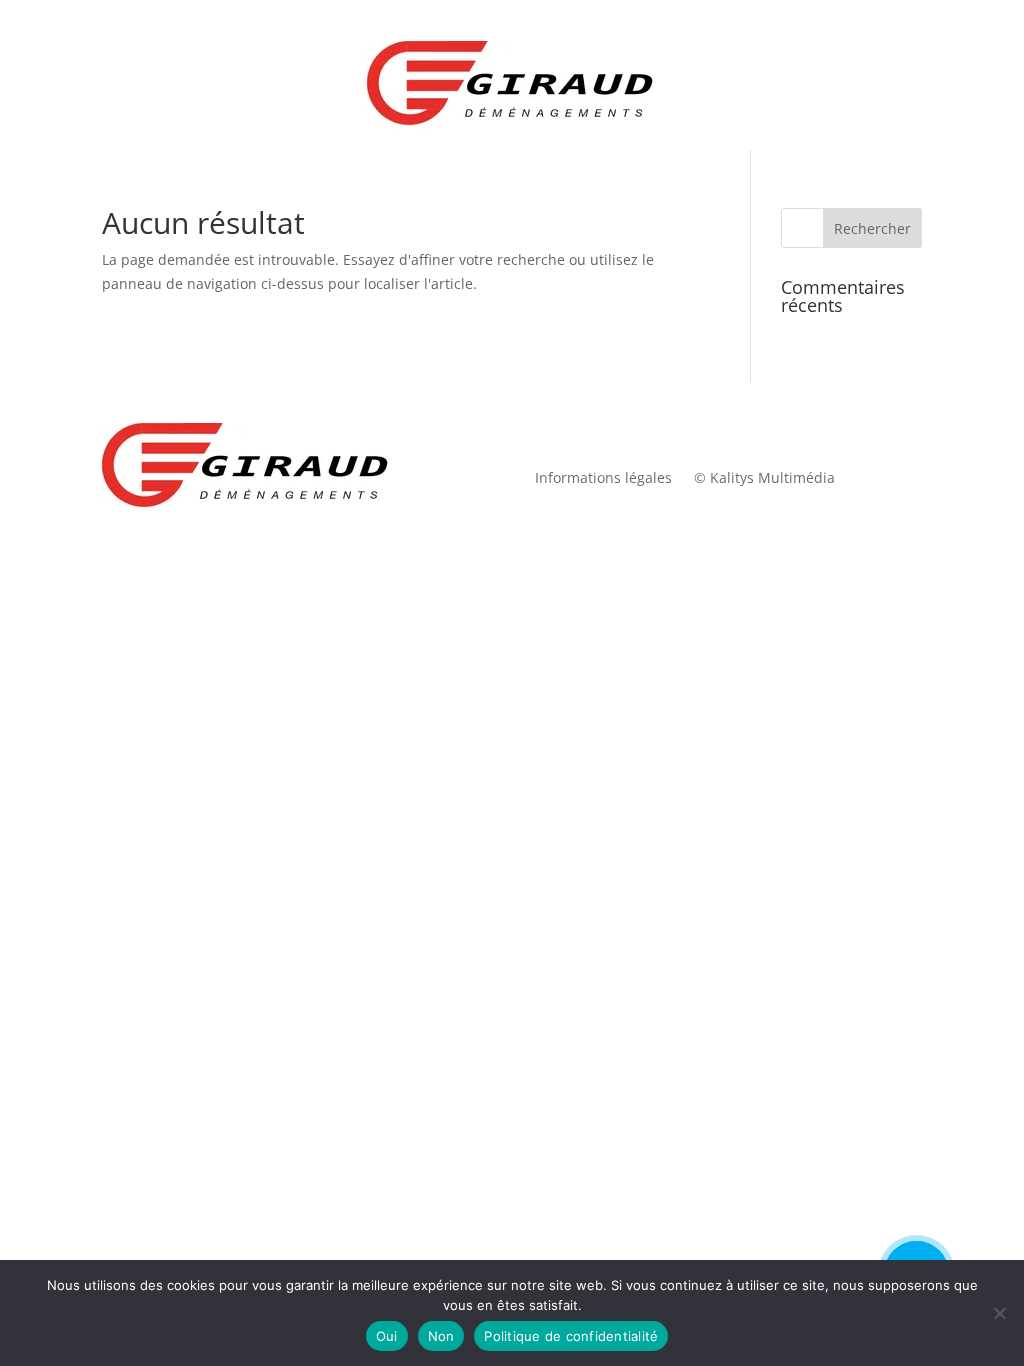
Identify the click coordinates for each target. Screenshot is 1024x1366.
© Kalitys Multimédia (764, 479)
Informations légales (603, 479)
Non (441, 1336)
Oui (387, 1336)
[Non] (999, 1313)
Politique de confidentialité (571, 1336)
